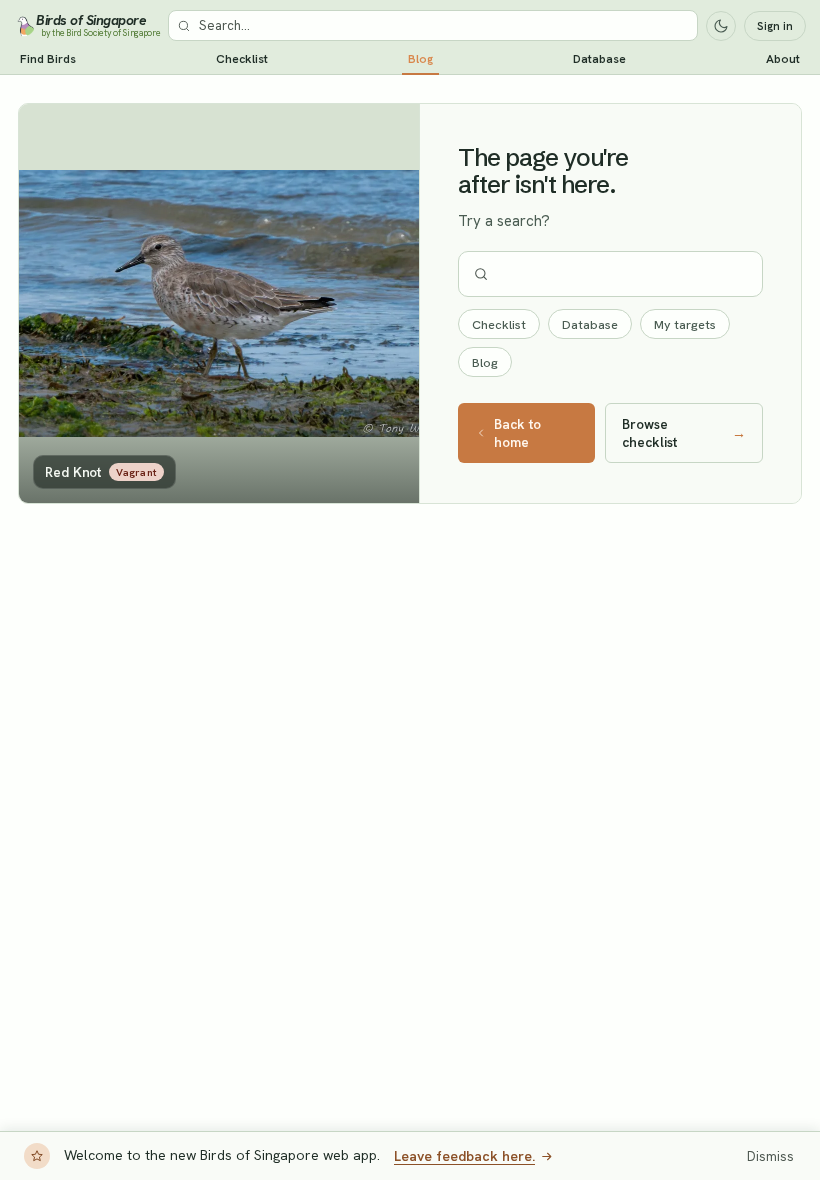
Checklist (242, 59)
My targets (685, 324)
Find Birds (48, 59)
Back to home (517, 433)
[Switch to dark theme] (721, 26)
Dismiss (770, 1156)
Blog (420, 59)
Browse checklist (684, 433)
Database (599, 59)
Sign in (775, 26)
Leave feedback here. (464, 1156)
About (783, 59)
